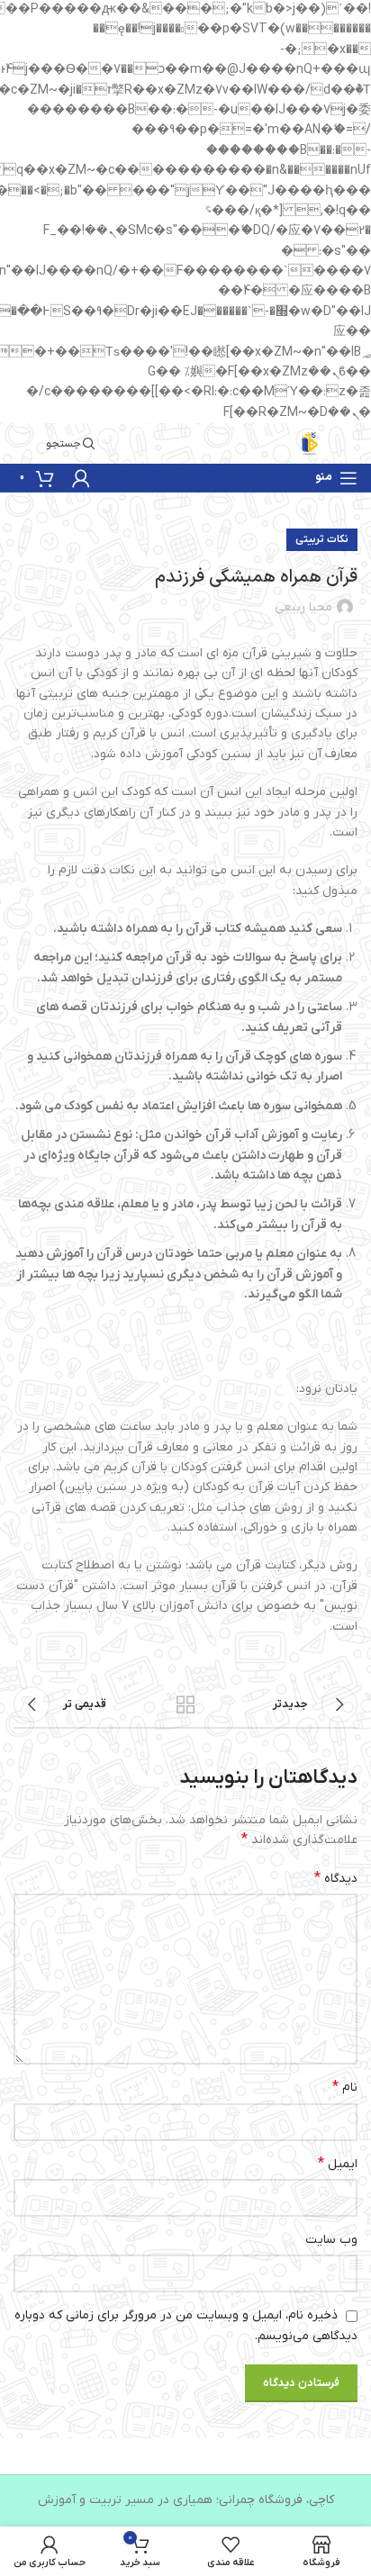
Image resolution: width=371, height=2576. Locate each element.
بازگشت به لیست (185, 1704)
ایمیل (338, 2164)
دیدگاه (336, 1878)
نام (345, 2087)
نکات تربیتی (322, 539)
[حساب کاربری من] (81, 478)
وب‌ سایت (331, 2240)
